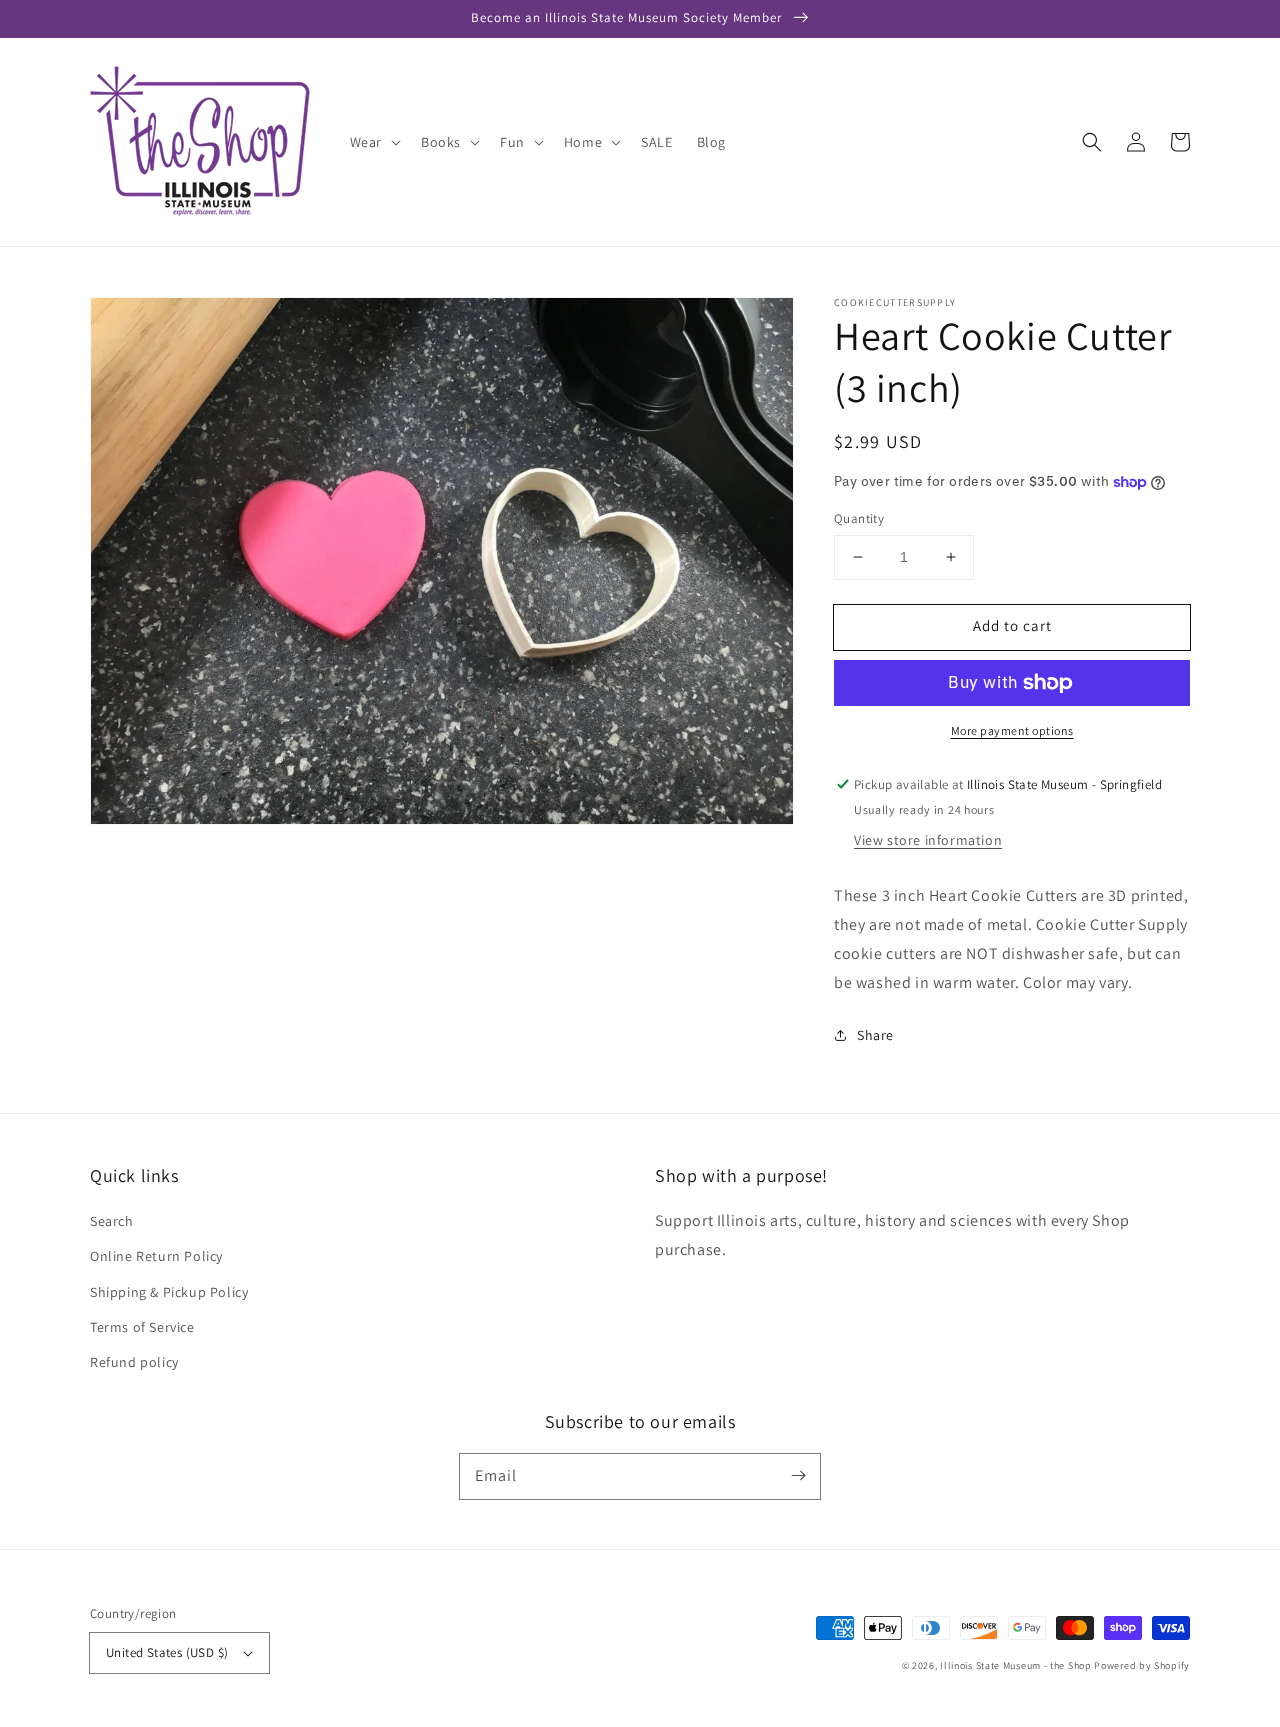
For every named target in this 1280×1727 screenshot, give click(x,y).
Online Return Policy (156, 1256)
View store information (928, 840)
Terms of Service (142, 1327)
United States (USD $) (167, 1652)
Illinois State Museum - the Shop (1015, 1665)
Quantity (859, 518)
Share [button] (875, 1035)
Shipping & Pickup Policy (169, 1292)
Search (112, 1221)
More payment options (1012, 730)
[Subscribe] (798, 1476)
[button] (1092, 142)
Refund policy (134, 1362)
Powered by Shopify (1142, 1665)
